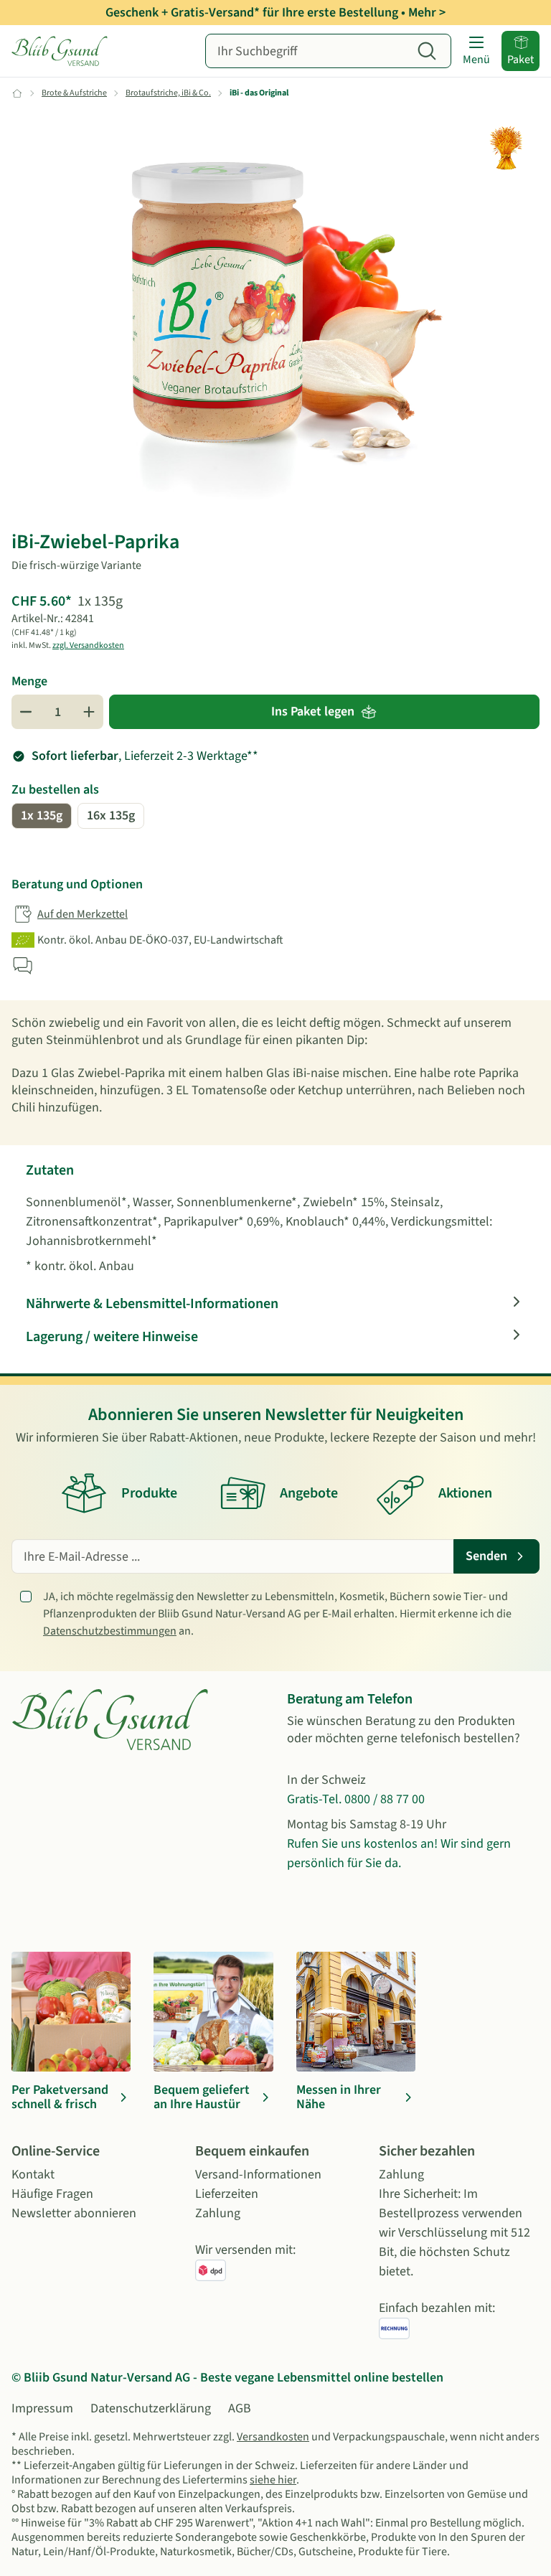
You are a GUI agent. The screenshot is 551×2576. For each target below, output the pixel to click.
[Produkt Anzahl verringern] (26, 712)
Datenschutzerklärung (151, 2408)
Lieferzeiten (227, 2194)
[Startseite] (62, 51)
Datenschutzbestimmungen (110, 1631)
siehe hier (273, 2480)
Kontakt (33, 2175)
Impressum (42, 2408)
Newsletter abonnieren (74, 2213)
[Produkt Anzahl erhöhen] (89, 712)
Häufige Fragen (52, 2194)
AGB (240, 2408)
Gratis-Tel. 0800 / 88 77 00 (356, 1799)
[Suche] (427, 51)
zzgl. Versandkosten (88, 645)
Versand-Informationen (258, 2175)
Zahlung (218, 2213)
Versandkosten (273, 2437)
